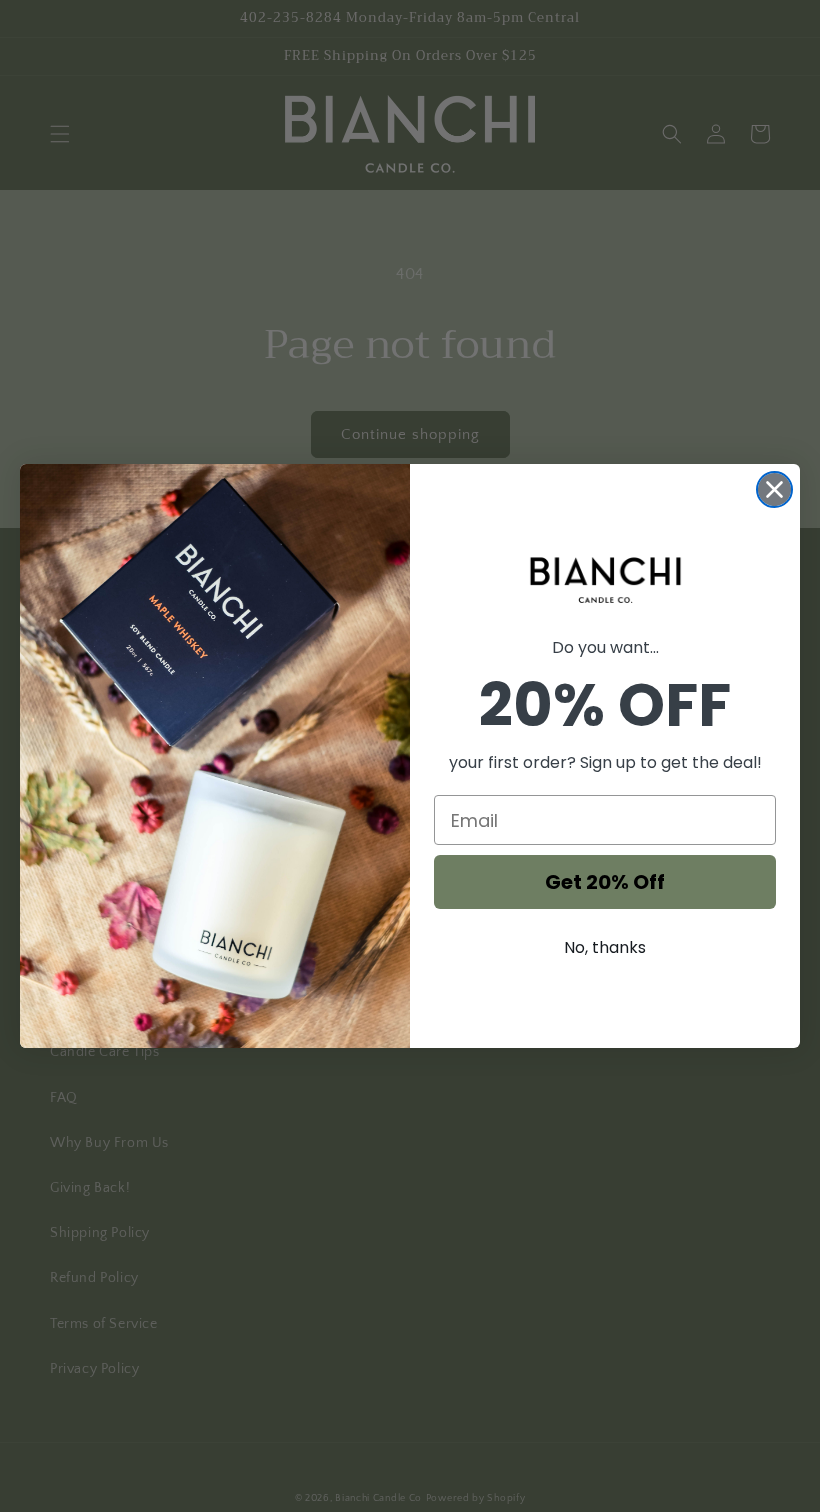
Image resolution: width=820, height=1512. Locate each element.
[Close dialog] (774, 489)
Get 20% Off (605, 882)
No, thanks (605, 947)
